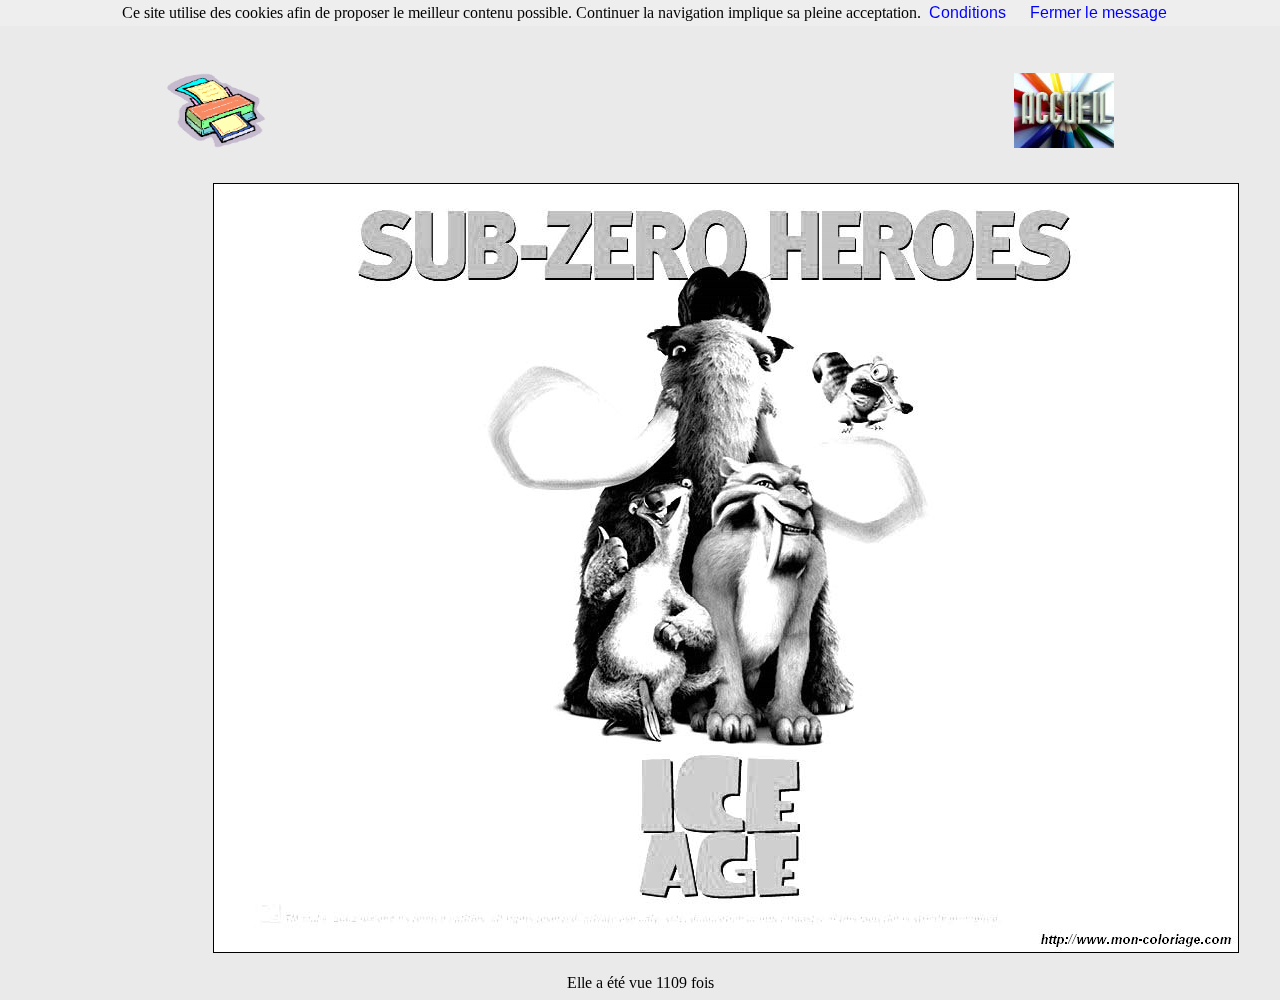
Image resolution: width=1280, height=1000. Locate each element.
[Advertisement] (646, 110)
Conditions (967, 12)
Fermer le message (1098, 12)
